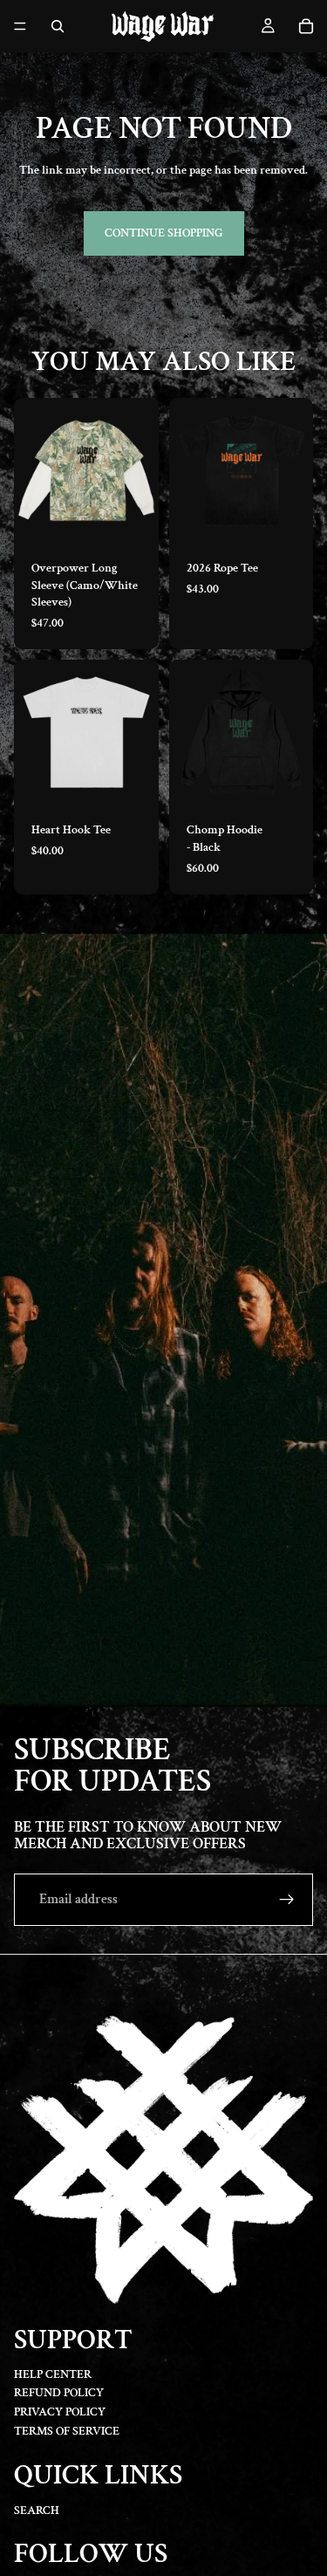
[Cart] (306, 26)
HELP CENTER (53, 2374)
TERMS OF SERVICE (67, 2431)
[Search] (58, 26)
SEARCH (37, 2511)
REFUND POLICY (59, 2394)
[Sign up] (287, 1900)
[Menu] (20, 26)
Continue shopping (164, 233)
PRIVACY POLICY (60, 2412)
